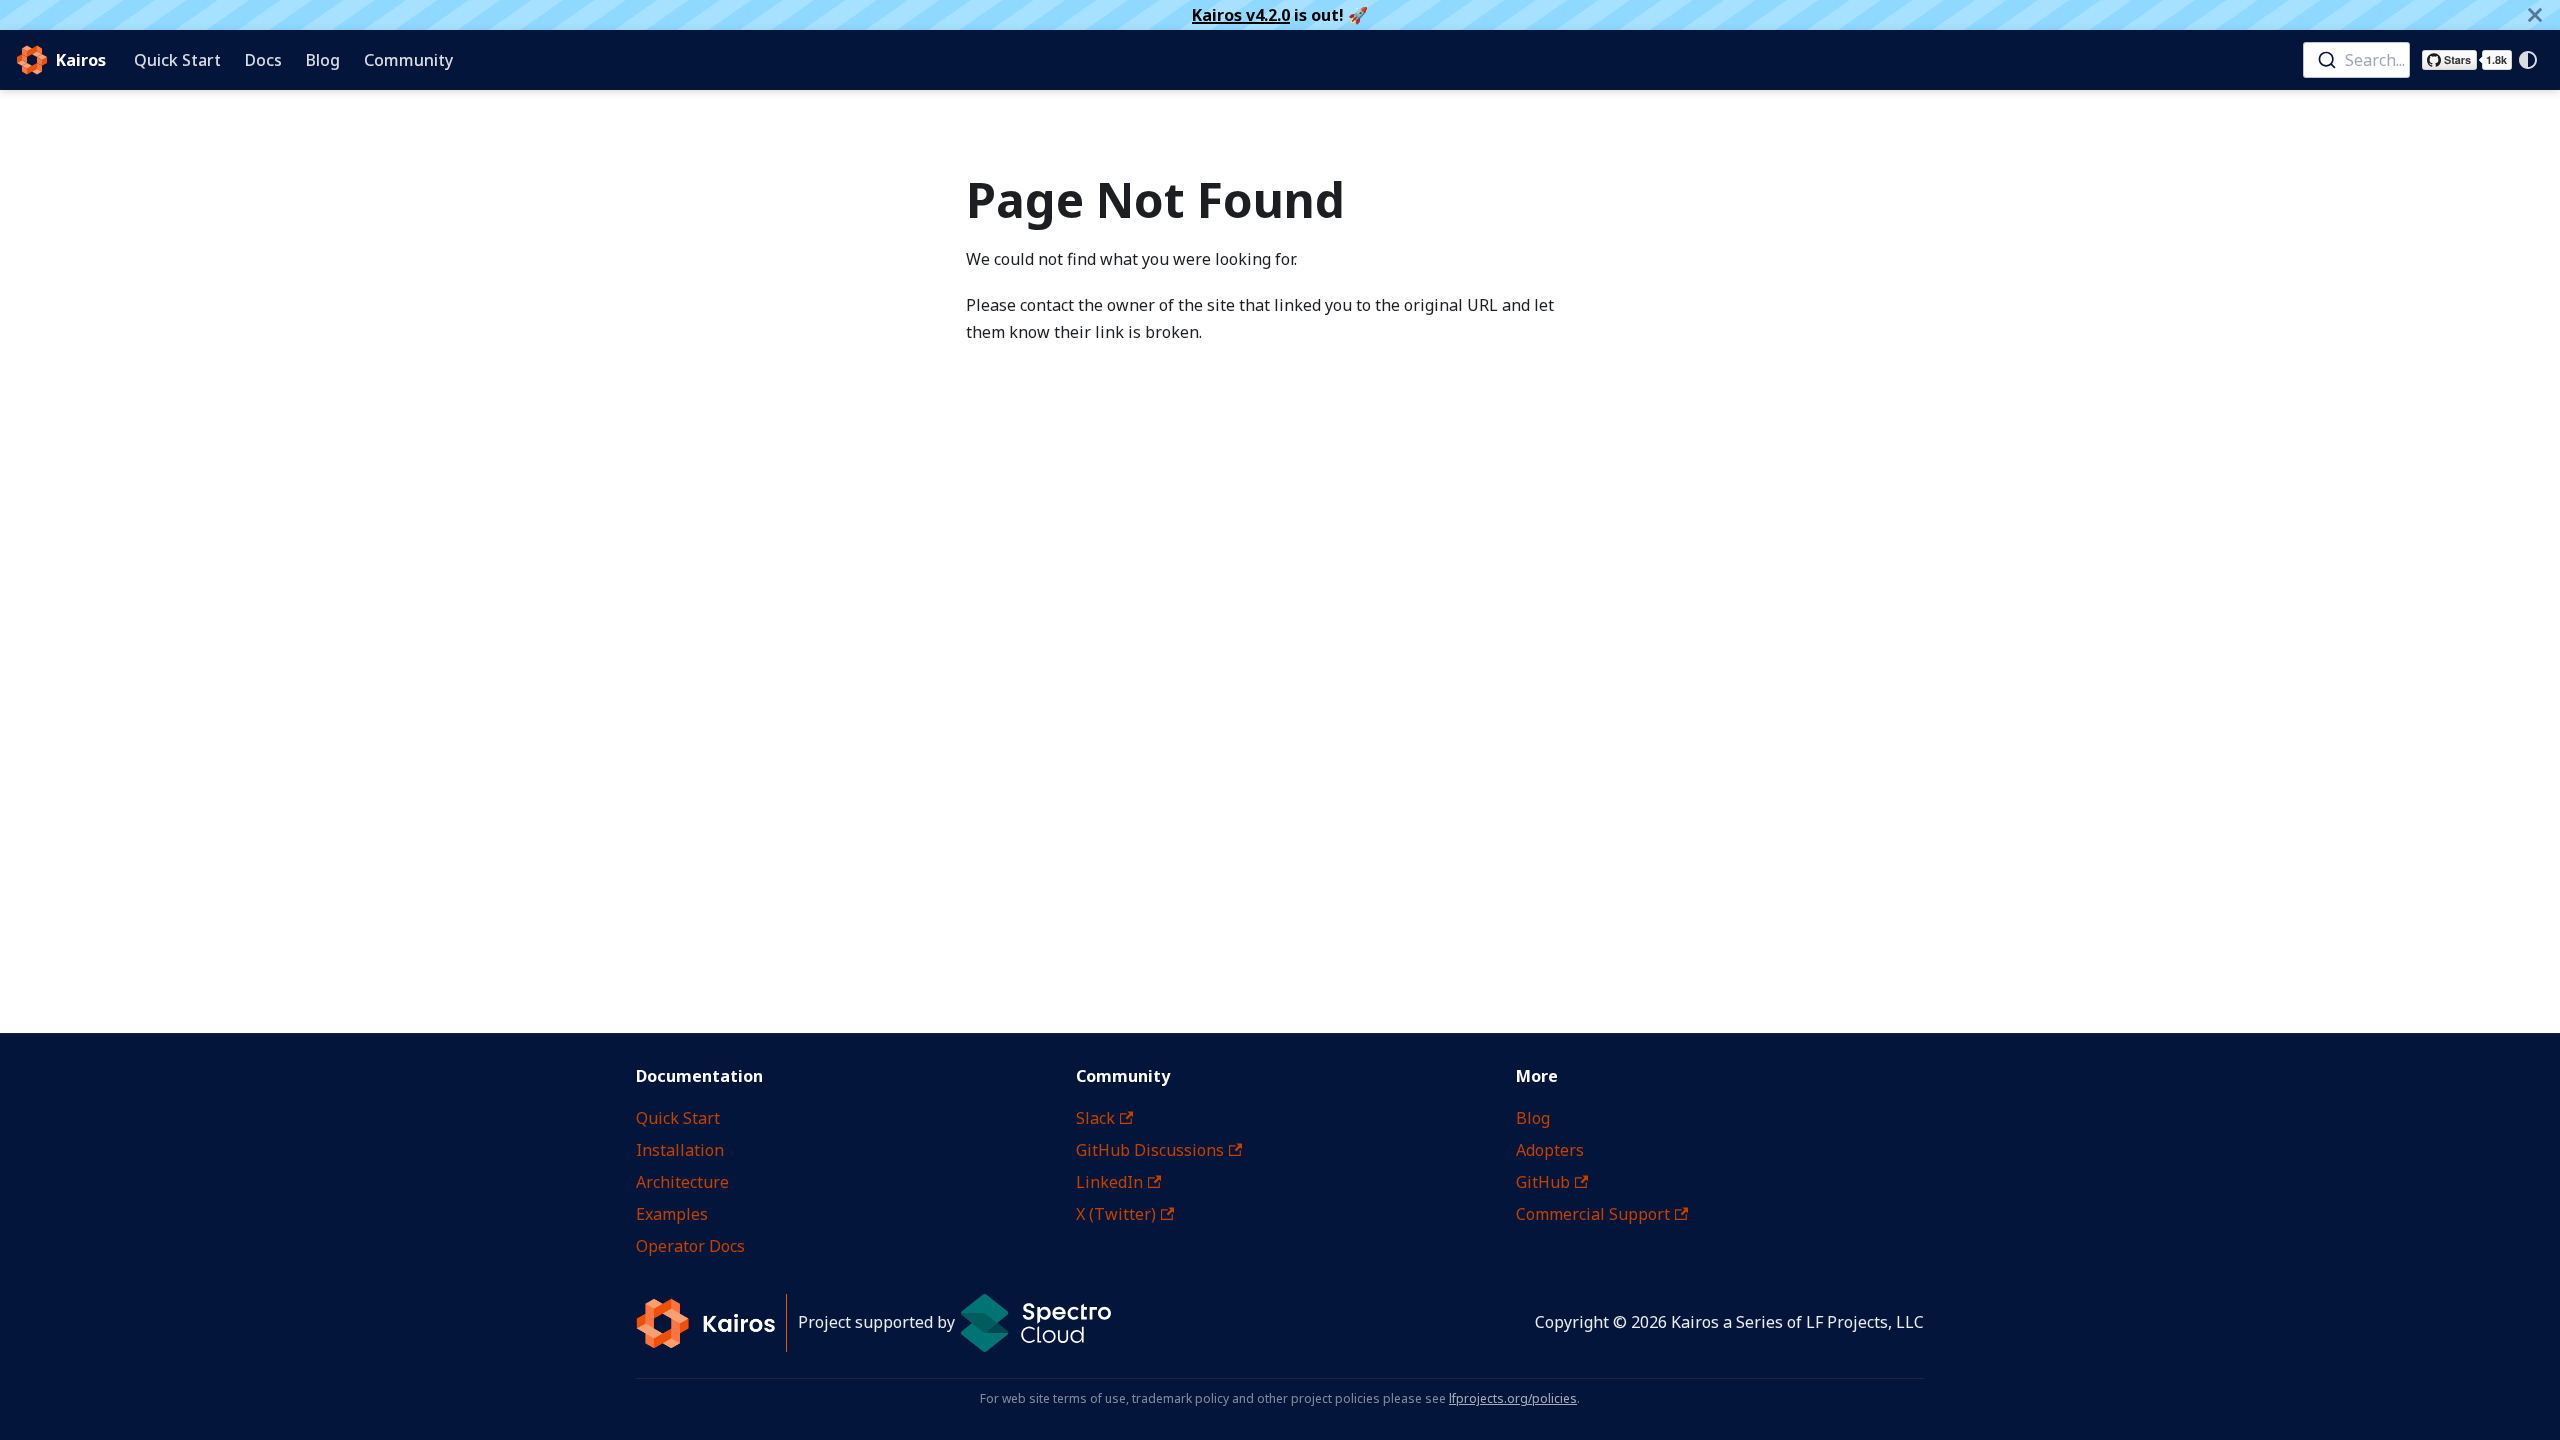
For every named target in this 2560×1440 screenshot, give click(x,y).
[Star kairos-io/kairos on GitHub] (2467, 60)
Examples (672, 1214)
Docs (263, 60)
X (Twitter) (1116, 1214)
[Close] (2535, 15)
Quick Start (177, 60)
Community (408, 60)
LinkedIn (1109, 1182)
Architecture (682, 1182)
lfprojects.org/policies (1513, 1398)
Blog (323, 60)
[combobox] (2356, 60)
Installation (680, 1150)
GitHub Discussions (1150, 1150)
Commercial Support (1593, 1214)
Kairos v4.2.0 (1241, 15)
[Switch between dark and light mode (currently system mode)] (2528, 60)
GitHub (1543, 1182)
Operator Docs (690, 1246)
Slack (1095, 1118)
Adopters (1550, 1150)
